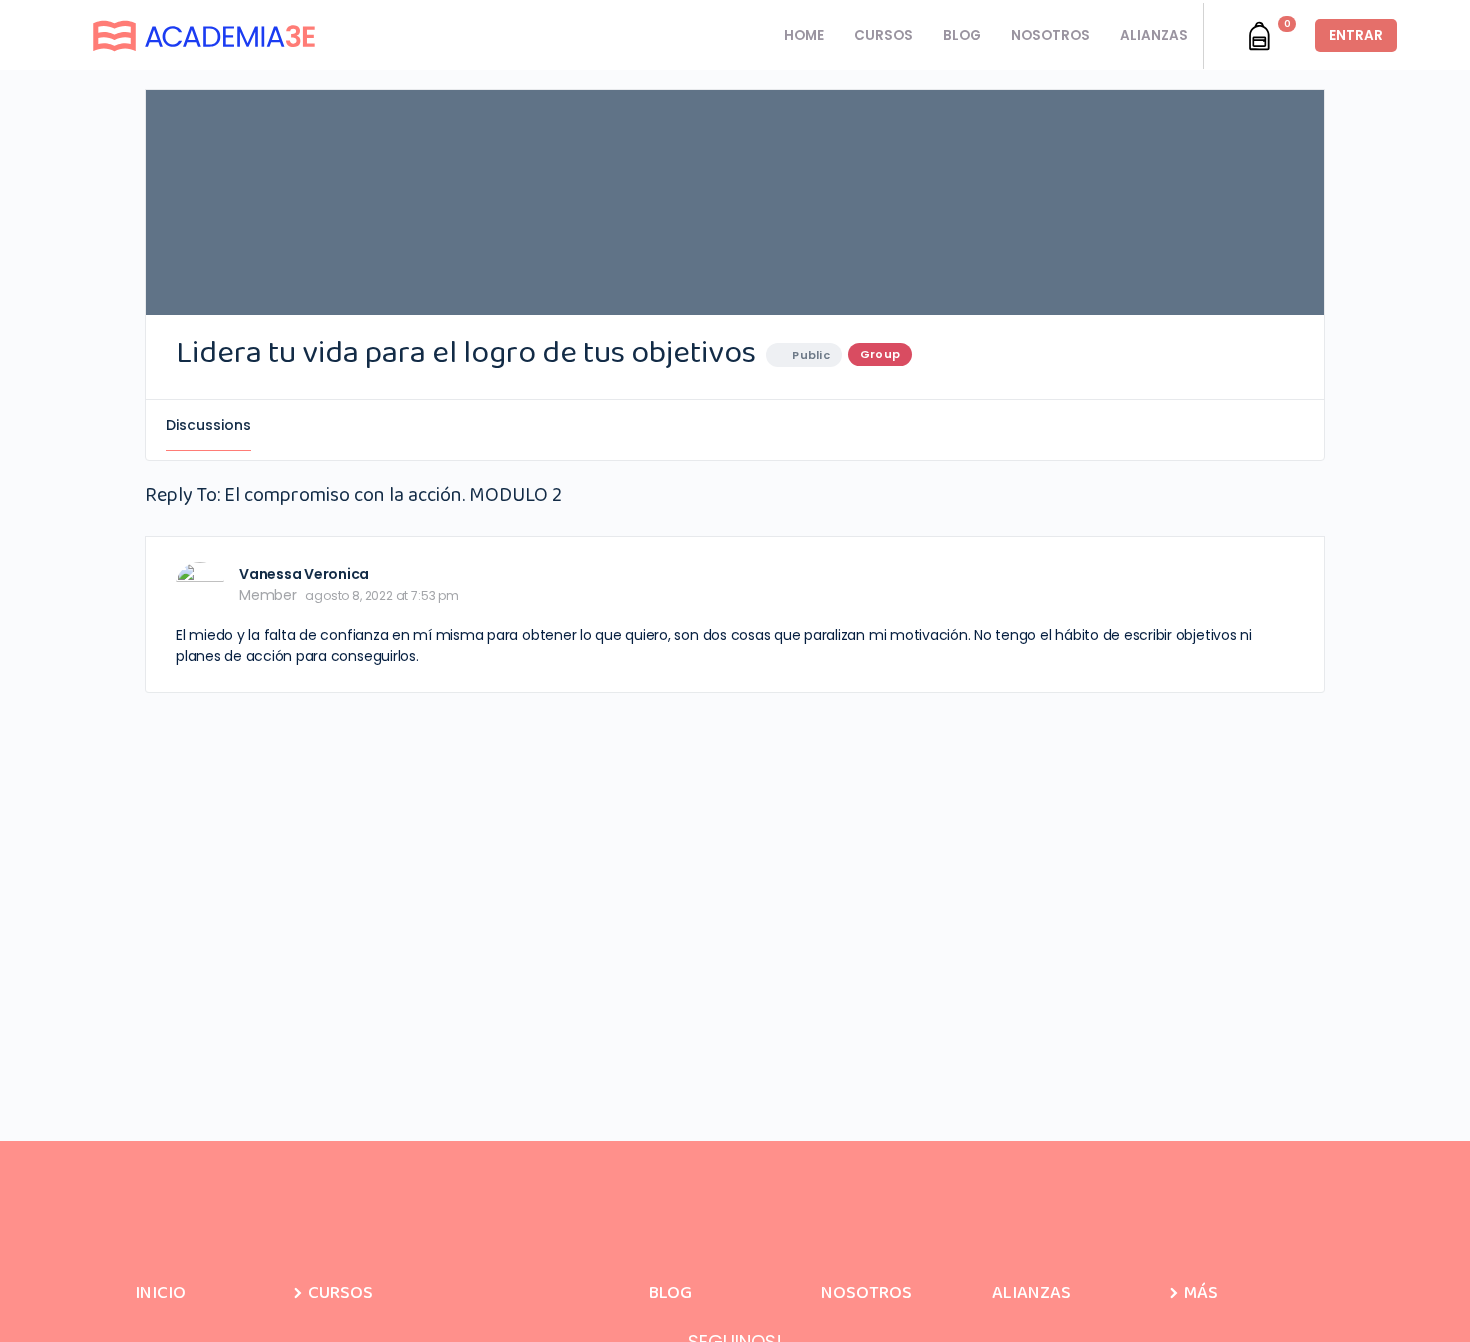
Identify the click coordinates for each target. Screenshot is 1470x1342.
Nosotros (866, 1293)
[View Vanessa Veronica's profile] (200, 586)
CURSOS (883, 35)
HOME (804, 35)
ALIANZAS (1154, 35)
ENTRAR (1356, 35)
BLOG (962, 35)
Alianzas (1031, 1293)
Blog (670, 1293)
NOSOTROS (1050, 35)
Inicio (160, 1293)
